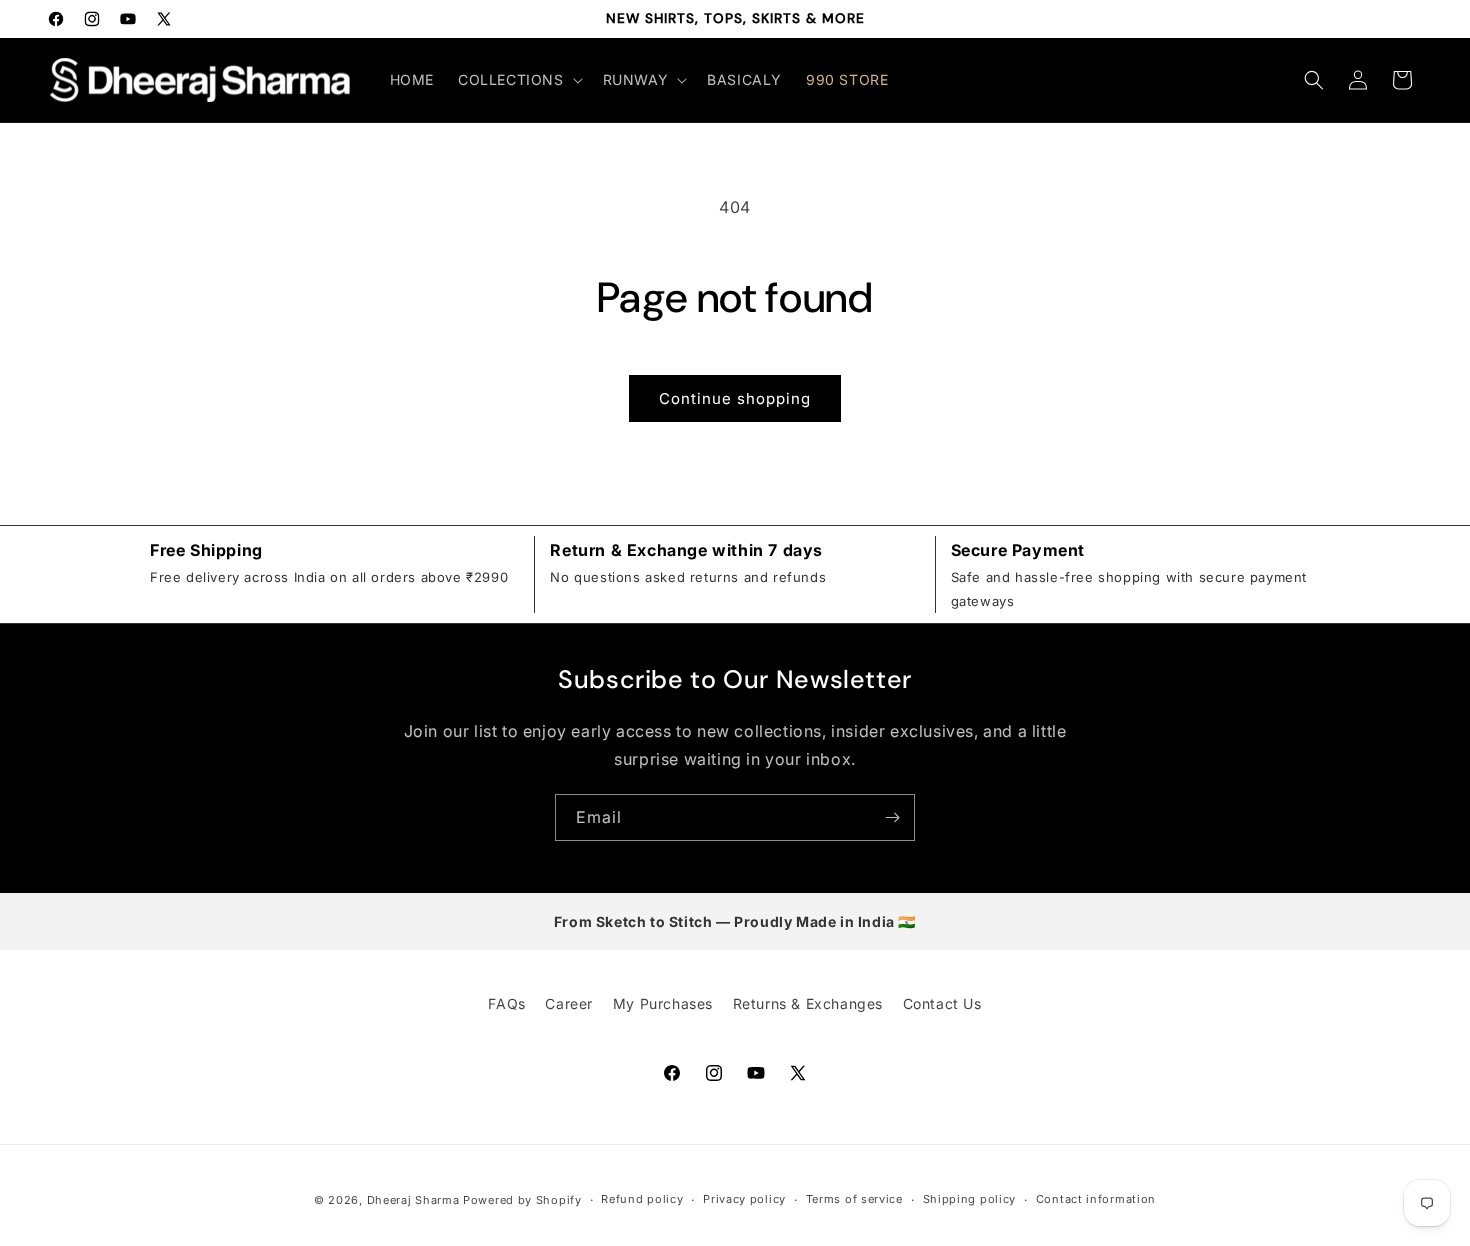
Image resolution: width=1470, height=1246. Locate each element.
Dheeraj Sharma (413, 1200)
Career (569, 1003)
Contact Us (942, 1003)
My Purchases (663, 1003)
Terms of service (854, 1199)
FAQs (506, 1003)
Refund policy (642, 1199)
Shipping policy (970, 1199)
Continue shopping (735, 398)
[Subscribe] (892, 817)
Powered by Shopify (522, 1200)
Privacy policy (744, 1199)
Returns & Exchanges (808, 1003)
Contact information (1096, 1199)
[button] (518, 80)
